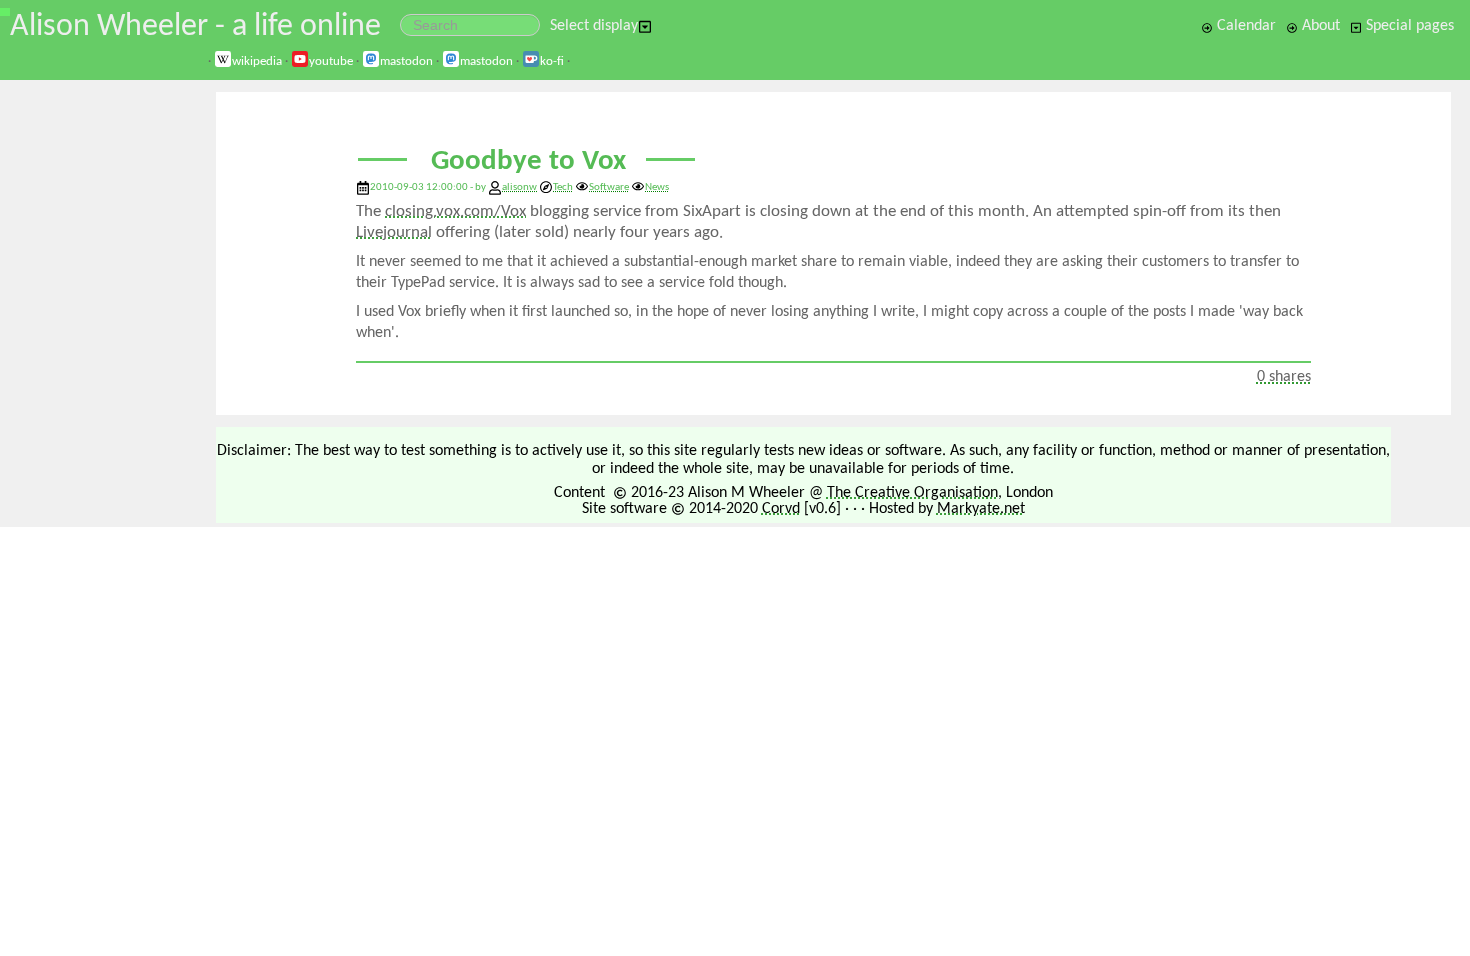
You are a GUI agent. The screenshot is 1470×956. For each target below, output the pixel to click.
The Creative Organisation (912, 493)
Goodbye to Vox (528, 161)
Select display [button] (594, 26)
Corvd (781, 509)
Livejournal (394, 232)
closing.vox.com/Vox (455, 211)
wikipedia (257, 61)
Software (609, 187)
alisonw (519, 187)
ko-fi (552, 61)
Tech (563, 187)
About (1319, 26)
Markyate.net (981, 509)
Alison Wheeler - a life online (195, 27)
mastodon (406, 61)
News (657, 187)
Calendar (1244, 26)
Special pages (1408, 26)
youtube (331, 61)
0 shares (1284, 377)
